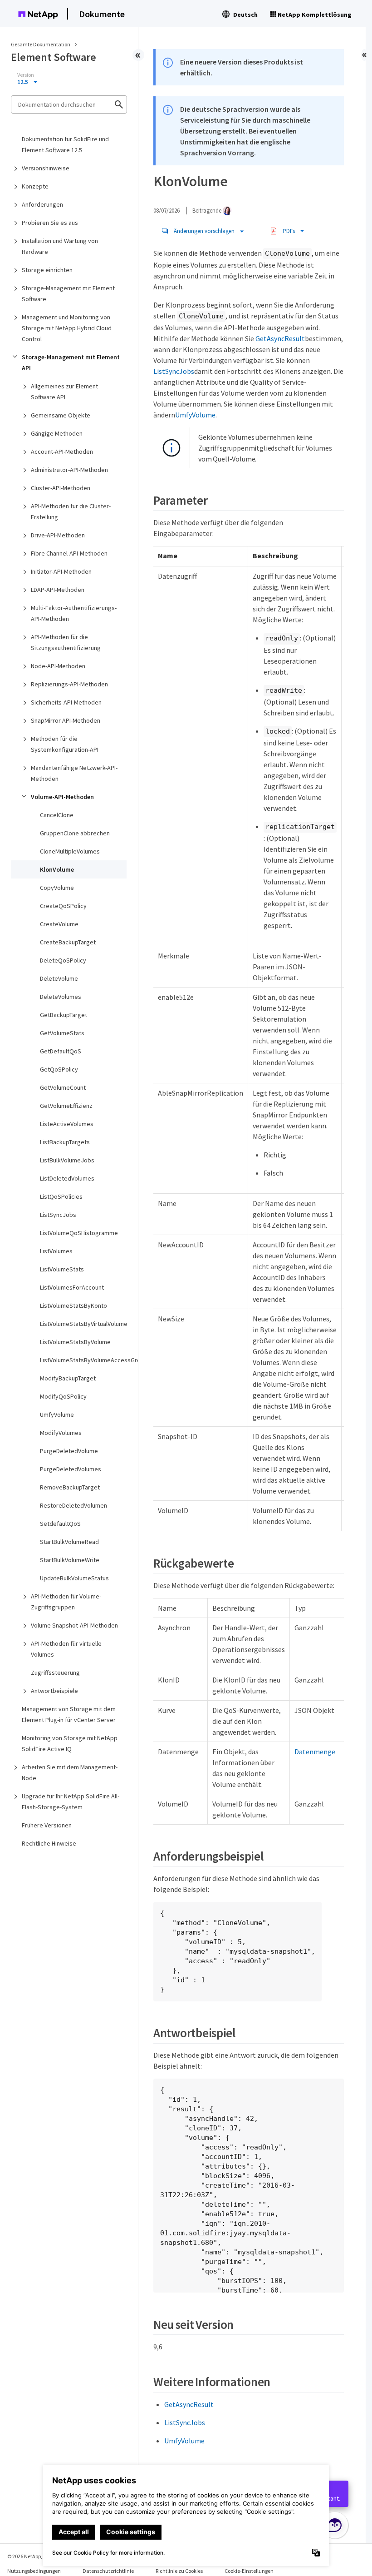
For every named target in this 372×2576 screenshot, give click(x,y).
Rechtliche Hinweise (49, 1843)
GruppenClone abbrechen (75, 833)
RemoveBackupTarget (70, 1487)
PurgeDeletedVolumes (71, 1469)
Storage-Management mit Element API (71, 362)
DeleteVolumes (61, 997)
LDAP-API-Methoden (58, 590)
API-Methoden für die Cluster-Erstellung (71, 511)
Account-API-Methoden (62, 452)
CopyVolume (57, 888)
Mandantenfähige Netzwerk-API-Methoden (74, 773)
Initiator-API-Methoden (61, 571)
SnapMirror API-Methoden (66, 720)
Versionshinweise (46, 168)
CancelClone (57, 815)
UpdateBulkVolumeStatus (74, 1578)
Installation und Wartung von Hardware (60, 246)
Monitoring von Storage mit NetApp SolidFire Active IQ (70, 1743)
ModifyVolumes (61, 1433)
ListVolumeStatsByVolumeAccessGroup (83, 1360)
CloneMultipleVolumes (70, 851)
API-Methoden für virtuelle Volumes (66, 1649)
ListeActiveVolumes (67, 1124)
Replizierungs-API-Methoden (69, 684)
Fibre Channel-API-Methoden (69, 553)
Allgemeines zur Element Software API (64, 392)
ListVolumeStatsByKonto (73, 1305)
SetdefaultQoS (60, 1524)
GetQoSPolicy (59, 1069)
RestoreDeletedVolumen (73, 1505)
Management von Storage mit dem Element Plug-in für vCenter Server (69, 1714)
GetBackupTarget (64, 1015)
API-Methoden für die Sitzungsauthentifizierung (66, 642)
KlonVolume (57, 869)
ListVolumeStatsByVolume (75, 1342)
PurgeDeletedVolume (69, 1451)
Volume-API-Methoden (62, 797)
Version (26, 75)
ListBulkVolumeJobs (67, 1160)
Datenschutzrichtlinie (108, 2571)
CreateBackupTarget (68, 942)
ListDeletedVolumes (67, 1178)
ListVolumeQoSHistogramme (79, 1233)
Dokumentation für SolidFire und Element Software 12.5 (65, 144)
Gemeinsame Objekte (61, 415)
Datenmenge (315, 1752)
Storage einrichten (47, 270)
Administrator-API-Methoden (69, 470)
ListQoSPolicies (61, 1196)
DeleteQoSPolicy (63, 960)
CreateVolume (59, 924)
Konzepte (35, 186)
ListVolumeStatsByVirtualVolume (83, 1324)
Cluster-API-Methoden (61, 488)
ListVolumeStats (62, 1269)
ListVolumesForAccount (72, 1287)
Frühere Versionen (47, 1825)
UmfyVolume (57, 1415)
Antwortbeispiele (54, 1691)
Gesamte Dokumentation (41, 44)
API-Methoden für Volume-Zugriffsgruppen (66, 1602)
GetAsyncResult (280, 338)
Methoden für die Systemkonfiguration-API (65, 744)
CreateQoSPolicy (63, 906)
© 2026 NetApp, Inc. (29, 2556)
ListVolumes (56, 1251)
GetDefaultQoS (61, 1051)
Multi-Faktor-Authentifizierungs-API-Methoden (74, 613)
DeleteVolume (59, 978)
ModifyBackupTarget (68, 1378)
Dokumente (102, 14)
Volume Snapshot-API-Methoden (74, 1625)
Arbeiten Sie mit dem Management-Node (70, 1772)
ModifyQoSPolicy (63, 1396)
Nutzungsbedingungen (34, 2571)
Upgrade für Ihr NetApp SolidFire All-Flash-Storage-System (71, 1802)
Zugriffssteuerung (55, 1673)
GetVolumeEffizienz (66, 1106)
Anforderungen (42, 204)
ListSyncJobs (58, 1215)
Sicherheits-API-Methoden (66, 702)
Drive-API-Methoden (58, 535)
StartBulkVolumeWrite (70, 1560)
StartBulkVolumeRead (69, 1542)
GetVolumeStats (62, 1033)
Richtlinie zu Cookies (179, 2571)
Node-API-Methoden (58, 666)
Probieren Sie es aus (50, 223)
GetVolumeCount (63, 1087)
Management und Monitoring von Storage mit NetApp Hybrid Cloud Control (67, 328)
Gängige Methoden (57, 433)
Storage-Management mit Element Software (68, 293)
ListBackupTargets (65, 1142)
